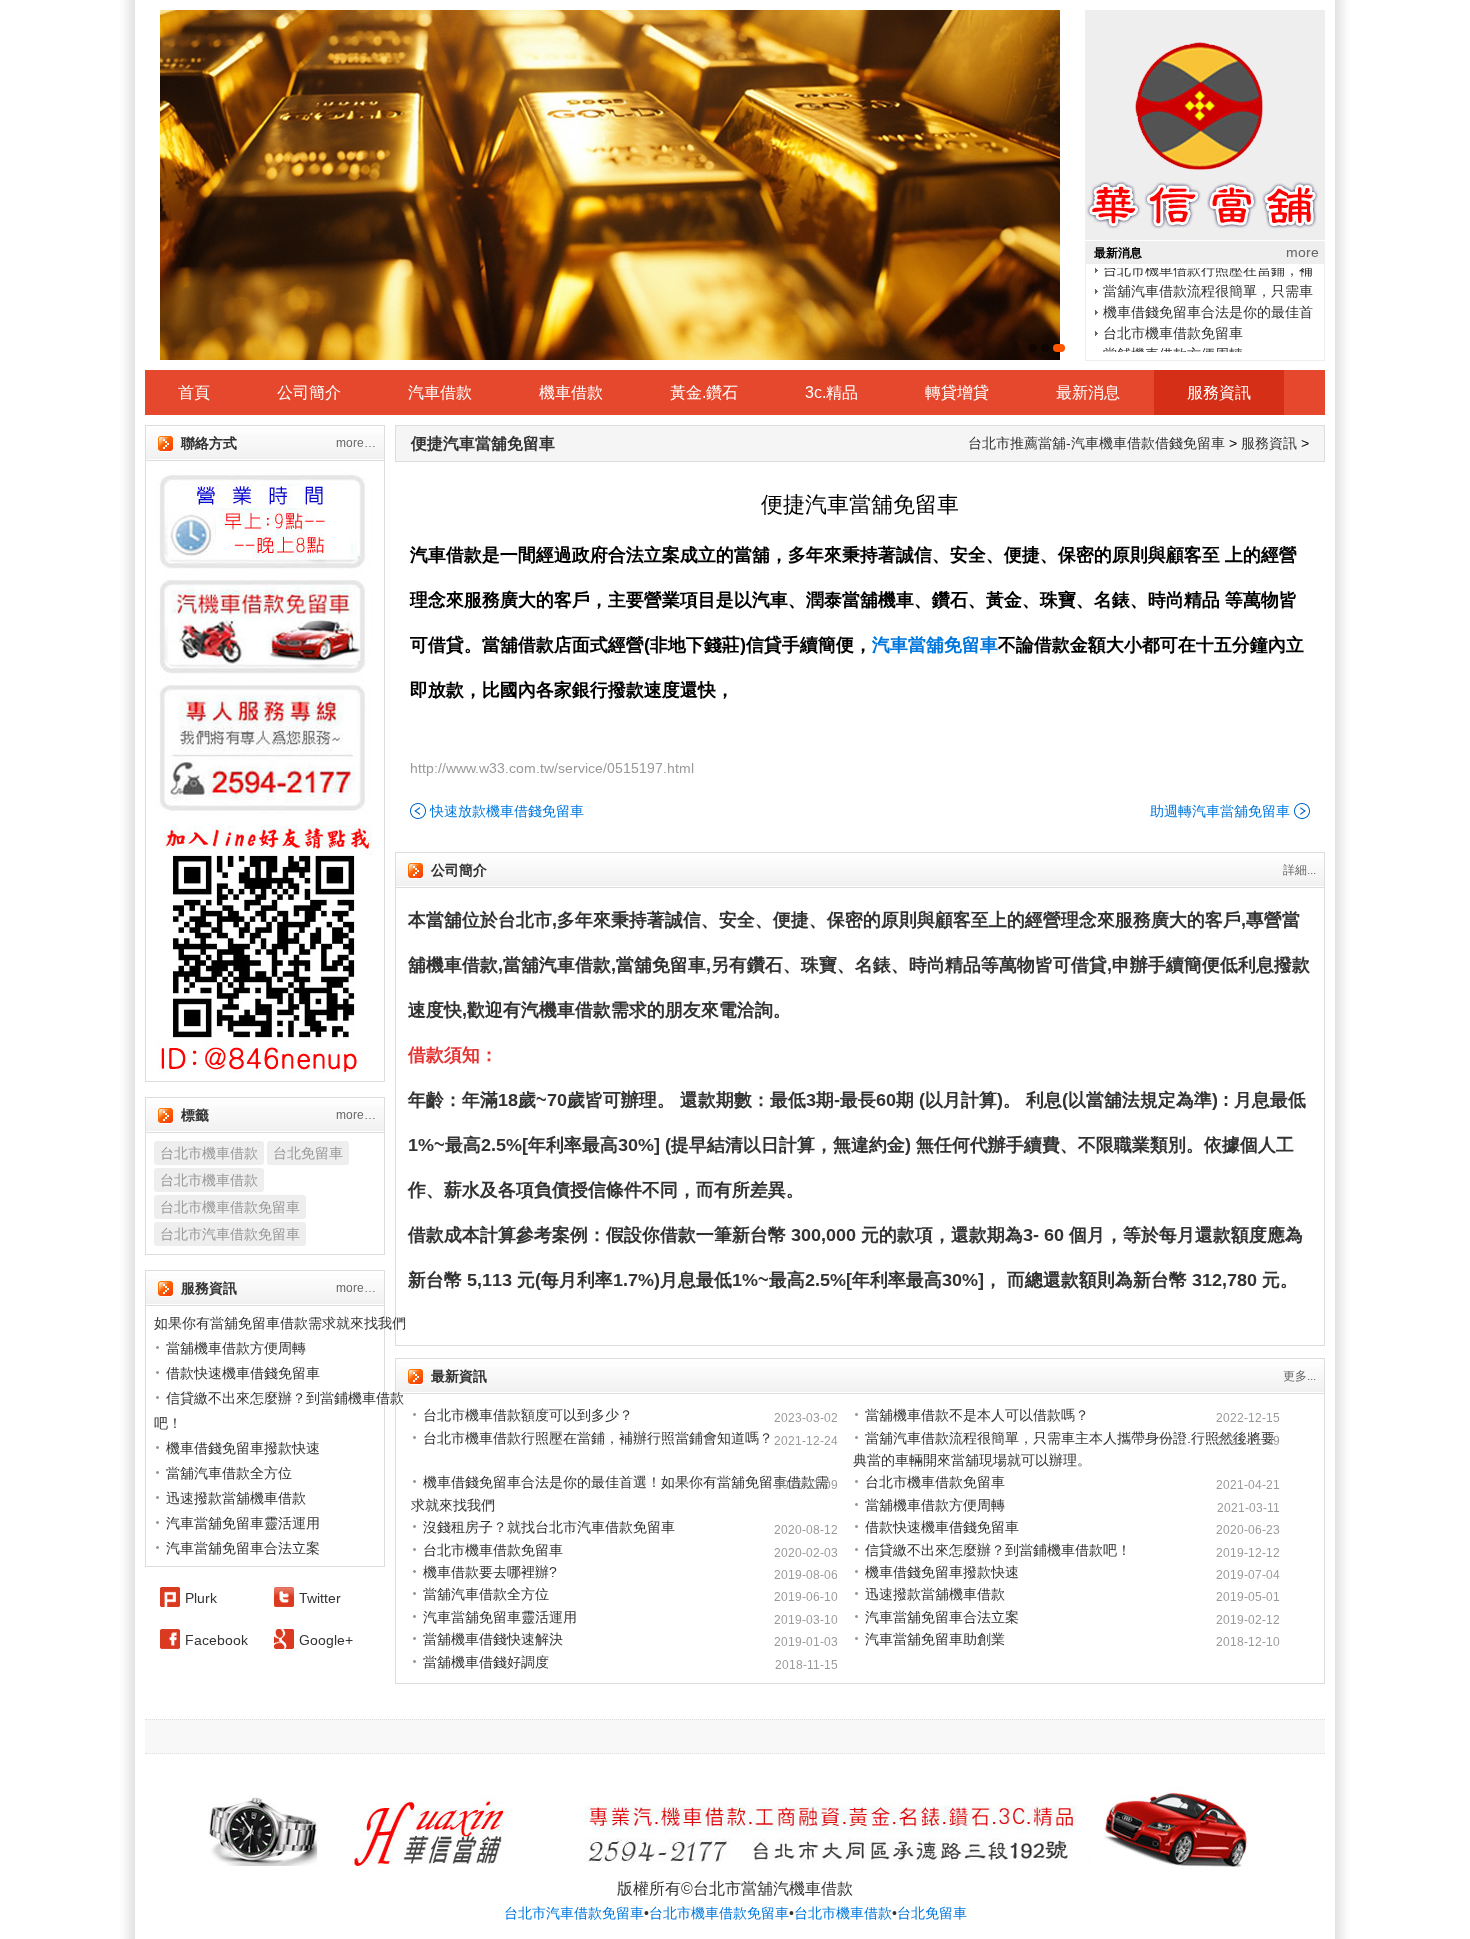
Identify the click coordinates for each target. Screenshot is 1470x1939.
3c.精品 (831, 392)
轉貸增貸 (957, 392)
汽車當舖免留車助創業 (935, 1639)
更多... (1299, 1376)
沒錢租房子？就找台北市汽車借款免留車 (549, 1527)
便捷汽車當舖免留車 (483, 443)
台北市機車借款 (209, 1153)
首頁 (194, 392)
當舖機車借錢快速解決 (493, 1639)
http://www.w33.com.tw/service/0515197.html (552, 768)
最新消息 (1088, 392)
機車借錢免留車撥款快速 (942, 1572)
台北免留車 (308, 1153)
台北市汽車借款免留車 (230, 1234)
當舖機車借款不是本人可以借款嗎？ (977, 1415)
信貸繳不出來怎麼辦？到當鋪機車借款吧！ (998, 1550)
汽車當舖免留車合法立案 (942, 1617)
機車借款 (571, 392)
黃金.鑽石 (704, 392)
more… (356, 443)
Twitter (320, 1598)
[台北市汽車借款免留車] (610, 185)
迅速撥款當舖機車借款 (935, 1594)
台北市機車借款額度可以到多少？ (528, 1415)
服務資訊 (1219, 392)
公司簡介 (309, 392)
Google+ (326, 1640)
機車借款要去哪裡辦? (490, 1572)
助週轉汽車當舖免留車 (1220, 811)
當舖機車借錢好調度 (486, 1662)
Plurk (201, 1598)
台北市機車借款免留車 (1173, 321)
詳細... (1299, 870)
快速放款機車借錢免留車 (507, 811)
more (1302, 252)
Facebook (216, 1640)
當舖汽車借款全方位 (486, 1594)
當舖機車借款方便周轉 (1173, 342)
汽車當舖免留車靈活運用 (500, 1617)
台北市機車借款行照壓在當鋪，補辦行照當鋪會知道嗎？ (598, 1438)
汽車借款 (440, 392)
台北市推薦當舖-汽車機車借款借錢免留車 (1096, 443)
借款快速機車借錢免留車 (942, 1527)
